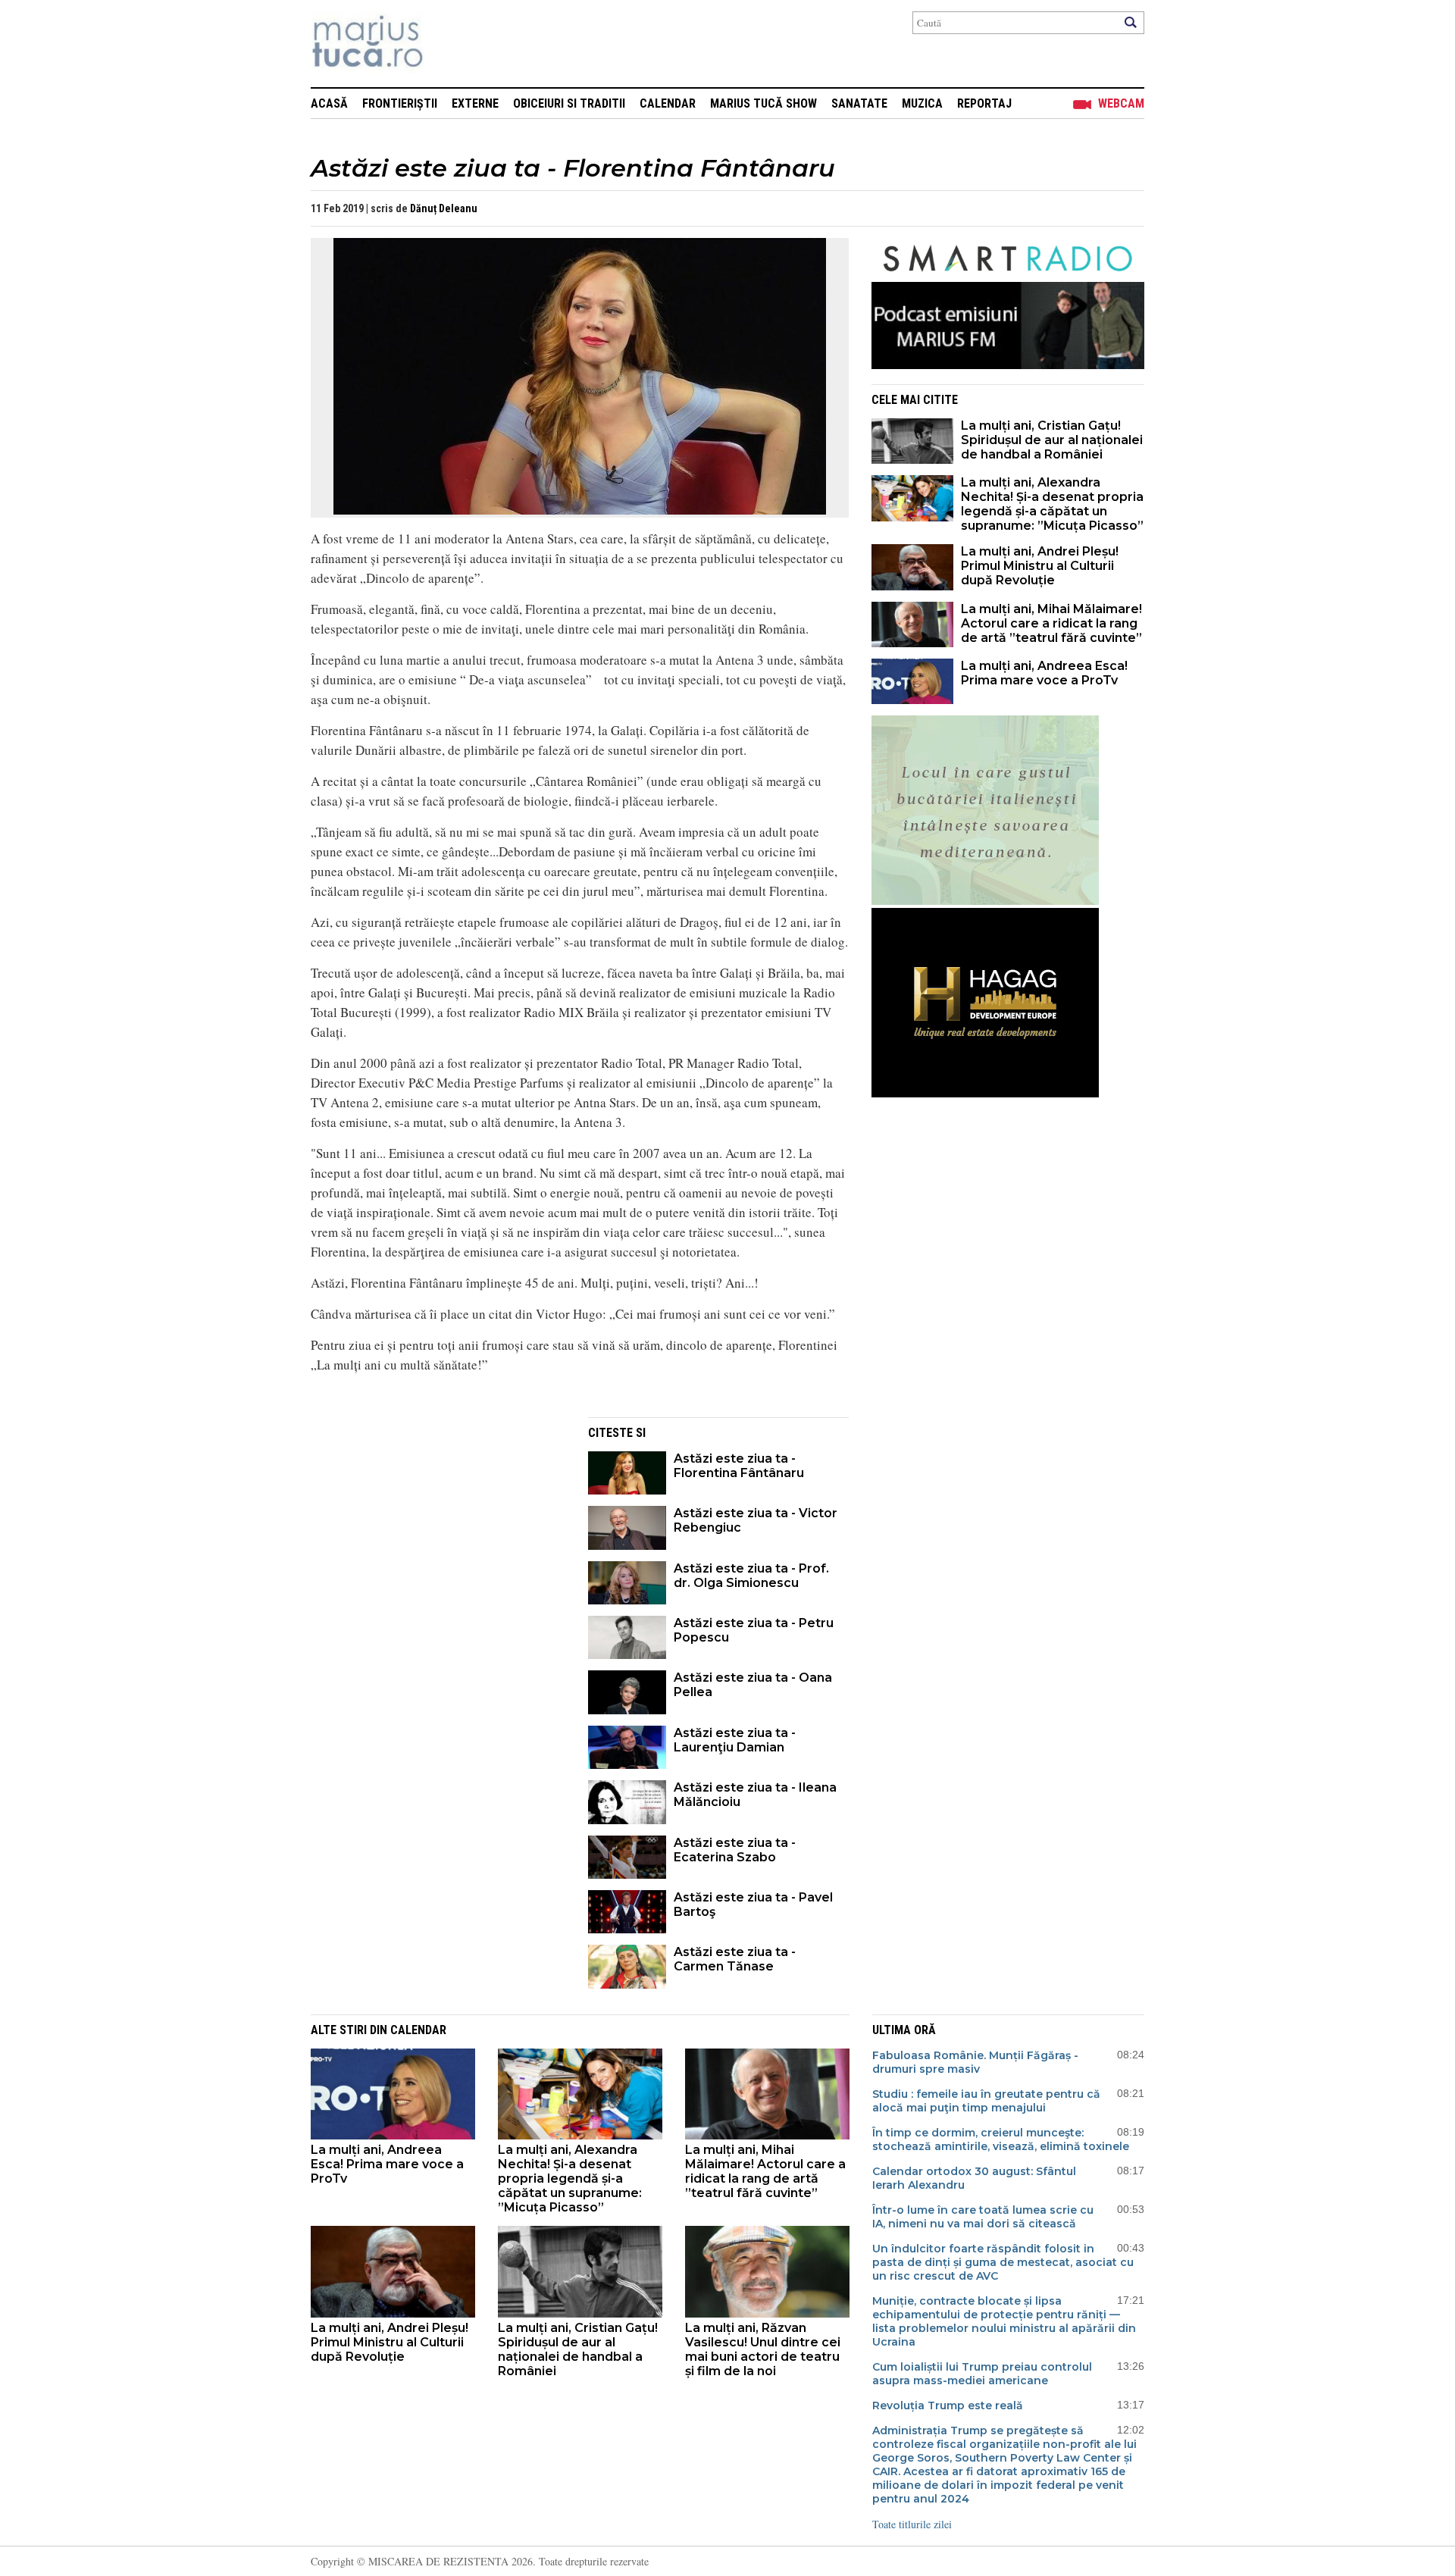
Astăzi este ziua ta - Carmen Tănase (735, 1959)
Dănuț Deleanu (444, 208)
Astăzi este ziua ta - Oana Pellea (753, 1685)
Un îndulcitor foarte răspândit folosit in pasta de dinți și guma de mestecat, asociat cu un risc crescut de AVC (1003, 2262)
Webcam (1121, 103)
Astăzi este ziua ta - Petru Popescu (754, 1630)
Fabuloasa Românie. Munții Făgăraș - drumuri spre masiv (975, 2062)
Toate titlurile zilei (912, 2524)
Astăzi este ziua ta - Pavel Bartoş (753, 1905)
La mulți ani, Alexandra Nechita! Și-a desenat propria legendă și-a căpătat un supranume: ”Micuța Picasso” (1052, 504)
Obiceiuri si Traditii (569, 103)
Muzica (922, 103)
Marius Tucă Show (763, 103)
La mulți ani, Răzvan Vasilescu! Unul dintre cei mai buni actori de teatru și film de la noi (763, 2349)
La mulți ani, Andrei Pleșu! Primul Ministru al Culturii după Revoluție (1040, 566)
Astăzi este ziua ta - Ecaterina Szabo (735, 1850)
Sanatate (859, 103)
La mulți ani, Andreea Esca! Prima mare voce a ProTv (1044, 673)
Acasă (329, 103)
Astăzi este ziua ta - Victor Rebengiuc (756, 1520)
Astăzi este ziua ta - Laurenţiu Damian (735, 1740)
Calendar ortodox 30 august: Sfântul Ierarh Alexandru (974, 2178)
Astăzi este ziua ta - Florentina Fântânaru (739, 1466)
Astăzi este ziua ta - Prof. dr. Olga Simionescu (751, 1576)
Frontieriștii (400, 103)
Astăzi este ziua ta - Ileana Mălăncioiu (755, 1795)
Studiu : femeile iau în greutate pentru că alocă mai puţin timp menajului (986, 2101)
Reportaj (984, 103)
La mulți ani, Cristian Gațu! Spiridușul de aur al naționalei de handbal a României (1052, 440)
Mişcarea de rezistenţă (449, 44)
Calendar (668, 103)
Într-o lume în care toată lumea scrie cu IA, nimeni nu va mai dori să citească (983, 2217)
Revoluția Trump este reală (948, 2405)
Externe (475, 103)
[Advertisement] (438, 1523)
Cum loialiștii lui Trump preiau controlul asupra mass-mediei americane (982, 2374)
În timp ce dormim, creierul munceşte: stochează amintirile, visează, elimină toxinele (1001, 2139)
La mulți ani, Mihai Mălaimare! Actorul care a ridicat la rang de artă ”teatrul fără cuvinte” (1051, 623)
